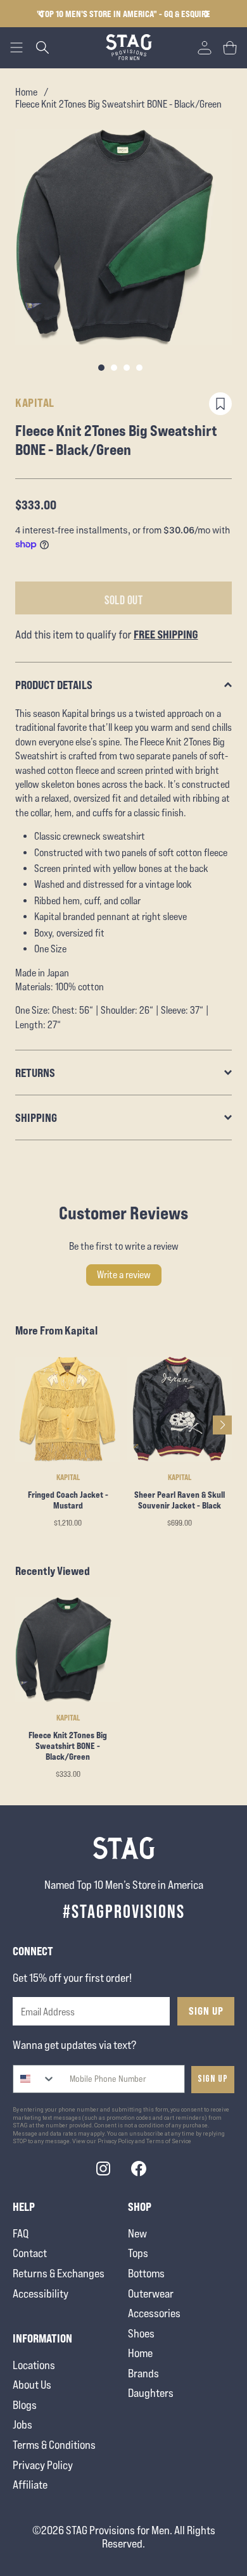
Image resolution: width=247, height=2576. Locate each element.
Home (26, 92)
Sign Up (206, 2011)
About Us (32, 2385)
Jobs (22, 2424)
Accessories (154, 2313)
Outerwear (151, 2293)
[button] (207, 14)
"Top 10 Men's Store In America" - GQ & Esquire (123, 14)
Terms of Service (169, 2141)
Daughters (151, 2393)
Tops (138, 2253)
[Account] (205, 47)
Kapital (35, 402)
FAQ (21, 2233)
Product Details (54, 685)
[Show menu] (16, 47)
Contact (30, 2253)
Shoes (141, 2333)
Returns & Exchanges (59, 2273)
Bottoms (146, 2273)
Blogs (25, 2405)
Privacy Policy (43, 2465)
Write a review (124, 1275)
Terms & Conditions (54, 2445)
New (137, 2233)
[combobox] (35, 2079)
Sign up (213, 2079)
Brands (143, 2373)
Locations (34, 2365)
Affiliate (30, 2485)
